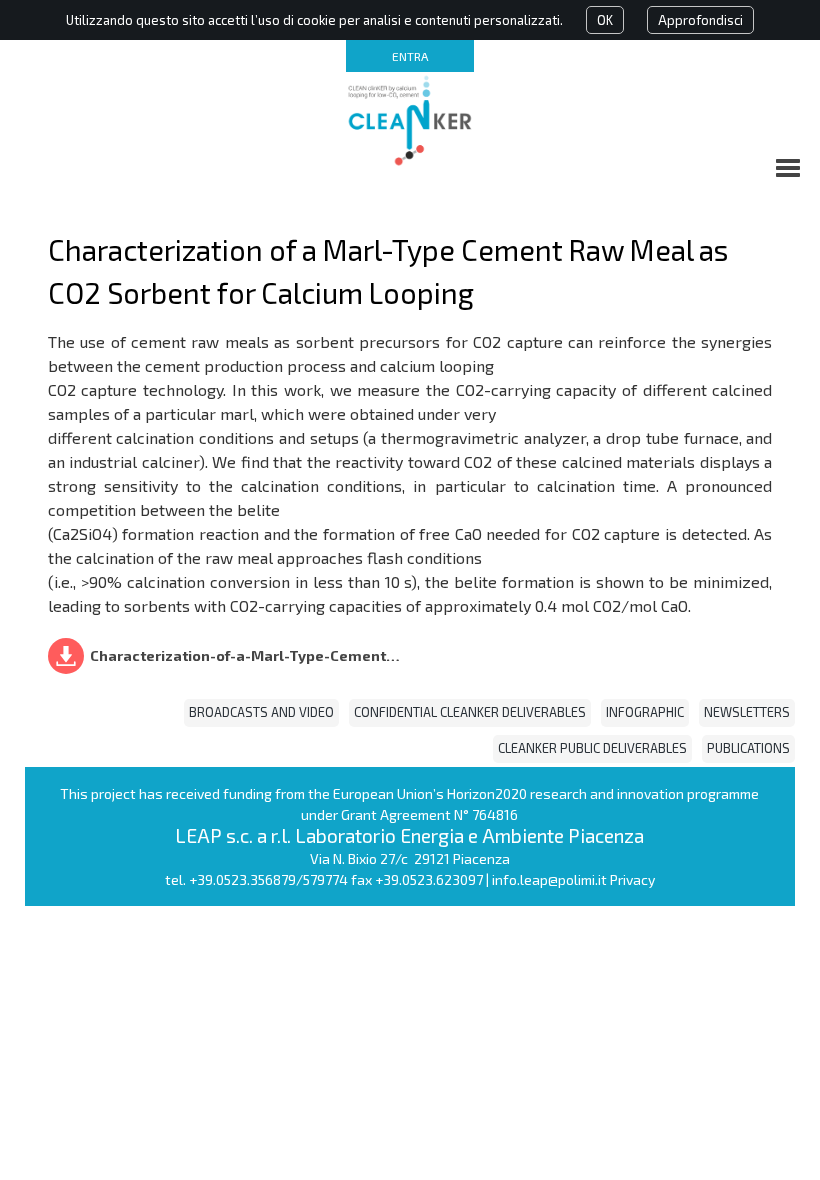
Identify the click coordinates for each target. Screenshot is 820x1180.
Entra (410, 56)
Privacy (632, 879)
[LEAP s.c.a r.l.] (410, 120)
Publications (748, 748)
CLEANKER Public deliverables (592, 748)
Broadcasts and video (261, 712)
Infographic (645, 712)
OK (605, 20)
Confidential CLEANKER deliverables (470, 712)
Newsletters (747, 712)
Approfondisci (700, 20)
